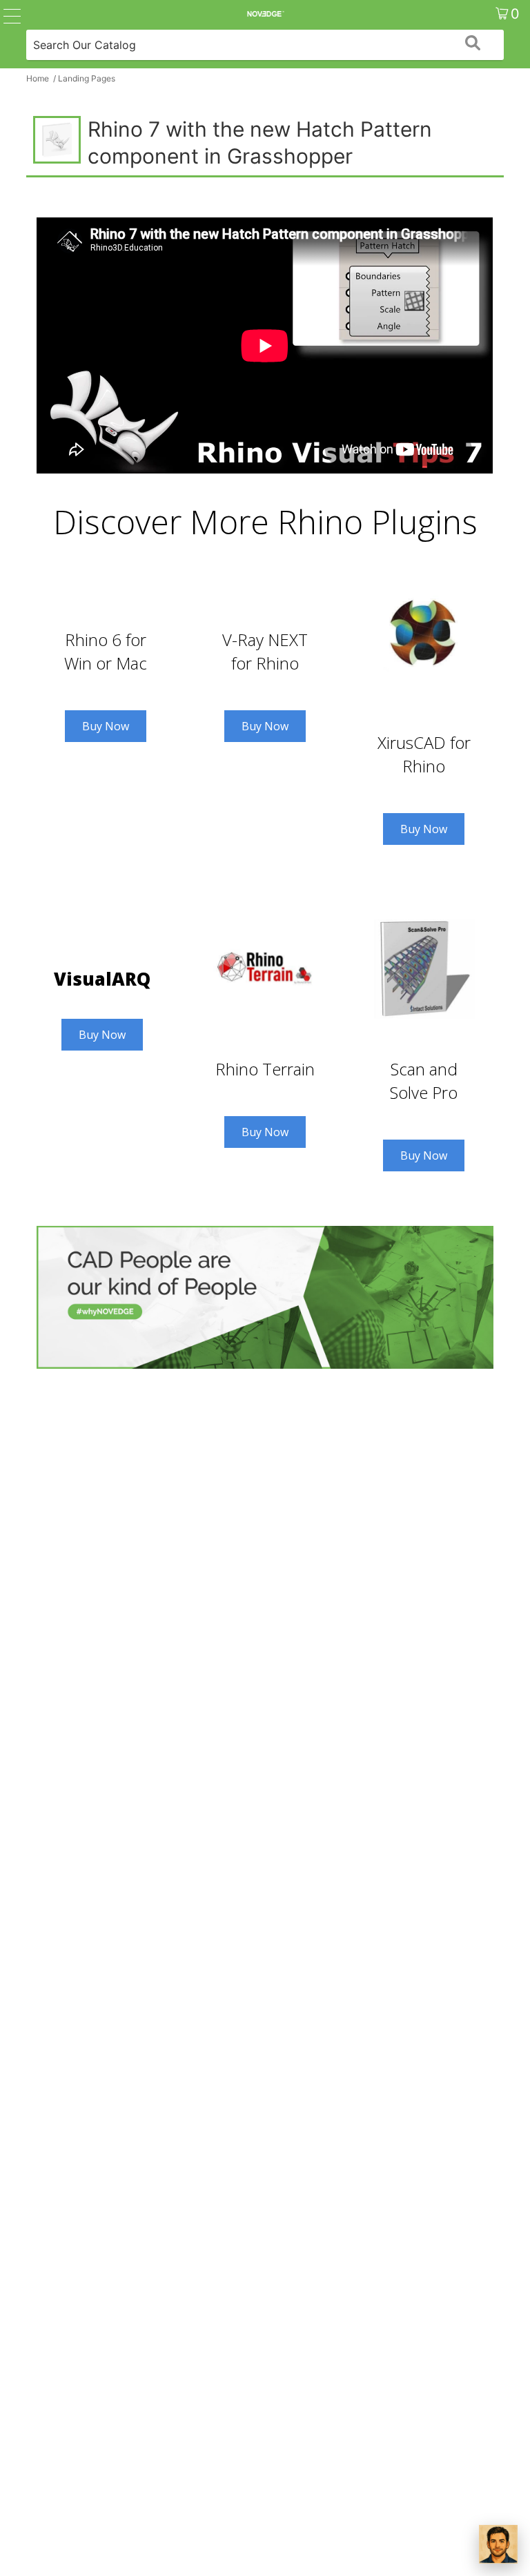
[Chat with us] (498, 2544)
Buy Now (106, 726)
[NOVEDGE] (265, 14)
